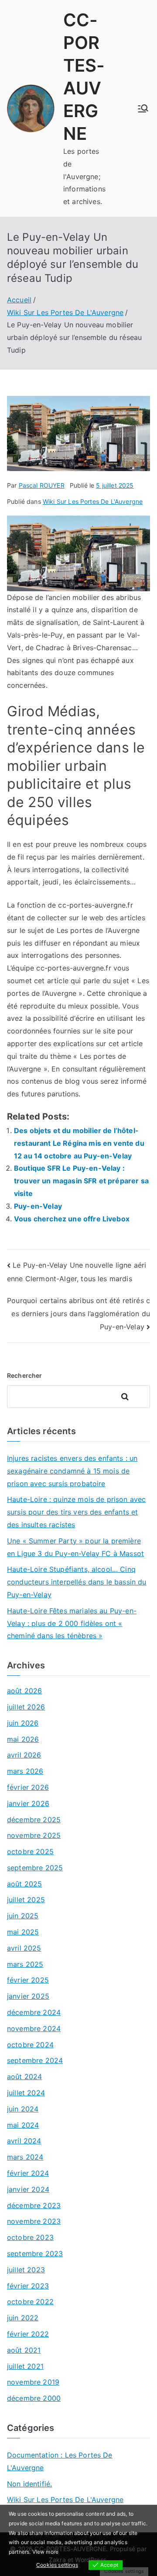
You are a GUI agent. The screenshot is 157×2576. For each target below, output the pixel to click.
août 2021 (24, 2350)
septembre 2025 (35, 1868)
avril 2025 (24, 1948)
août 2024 (24, 2077)
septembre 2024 (35, 2060)
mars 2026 (25, 1771)
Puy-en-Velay (38, 1206)
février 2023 (28, 2286)
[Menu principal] (143, 108)
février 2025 (28, 1980)
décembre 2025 (34, 1820)
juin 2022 (23, 2318)
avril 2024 (24, 2141)
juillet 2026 (26, 1707)
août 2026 (24, 1691)
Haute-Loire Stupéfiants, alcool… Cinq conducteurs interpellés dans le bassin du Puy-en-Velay (77, 1582)
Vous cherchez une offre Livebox (72, 1219)
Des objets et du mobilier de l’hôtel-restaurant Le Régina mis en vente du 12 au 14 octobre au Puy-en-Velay (79, 1143)
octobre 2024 (30, 2045)
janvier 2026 (28, 1803)
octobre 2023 (30, 2237)
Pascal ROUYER (42, 485)
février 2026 (28, 1787)
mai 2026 (23, 1739)
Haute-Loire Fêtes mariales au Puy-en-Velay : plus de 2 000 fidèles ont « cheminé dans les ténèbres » (72, 1623)
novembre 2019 (33, 2382)
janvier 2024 (28, 2189)
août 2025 (24, 1884)
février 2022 (28, 2334)
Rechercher (25, 1375)
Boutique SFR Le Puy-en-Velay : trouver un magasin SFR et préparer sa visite (81, 1181)
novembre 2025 (34, 1835)
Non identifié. (29, 2484)
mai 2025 (23, 1932)
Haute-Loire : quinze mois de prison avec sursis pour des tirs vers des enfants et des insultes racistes (76, 1512)
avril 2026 (24, 1755)
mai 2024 (23, 2125)
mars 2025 (25, 1964)
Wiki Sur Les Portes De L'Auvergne (93, 501)
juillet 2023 (26, 2270)
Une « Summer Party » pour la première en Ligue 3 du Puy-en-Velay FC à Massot (75, 1547)
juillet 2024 (26, 2093)
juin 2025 (23, 1916)
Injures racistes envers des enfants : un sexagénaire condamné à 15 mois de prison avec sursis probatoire (72, 1471)
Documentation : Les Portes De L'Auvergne (60, 2461)
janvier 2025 (28, 1996)
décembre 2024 (34, 2012)
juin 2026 (23, 1723)
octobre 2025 (30, 1851)
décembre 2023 (34, 2205)
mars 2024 (25, 2157)
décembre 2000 (34, 2398)
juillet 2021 (25, 2366)
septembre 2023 (35, 2254)
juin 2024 (23, 2109)
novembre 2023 (34, 2221)
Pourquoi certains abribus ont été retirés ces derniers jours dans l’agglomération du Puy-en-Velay (78, 1313)
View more (45, 2552)
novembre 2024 (34, 2028)
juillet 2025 (26, 1900)
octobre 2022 (30, 2302)
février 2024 (28, 2173)
